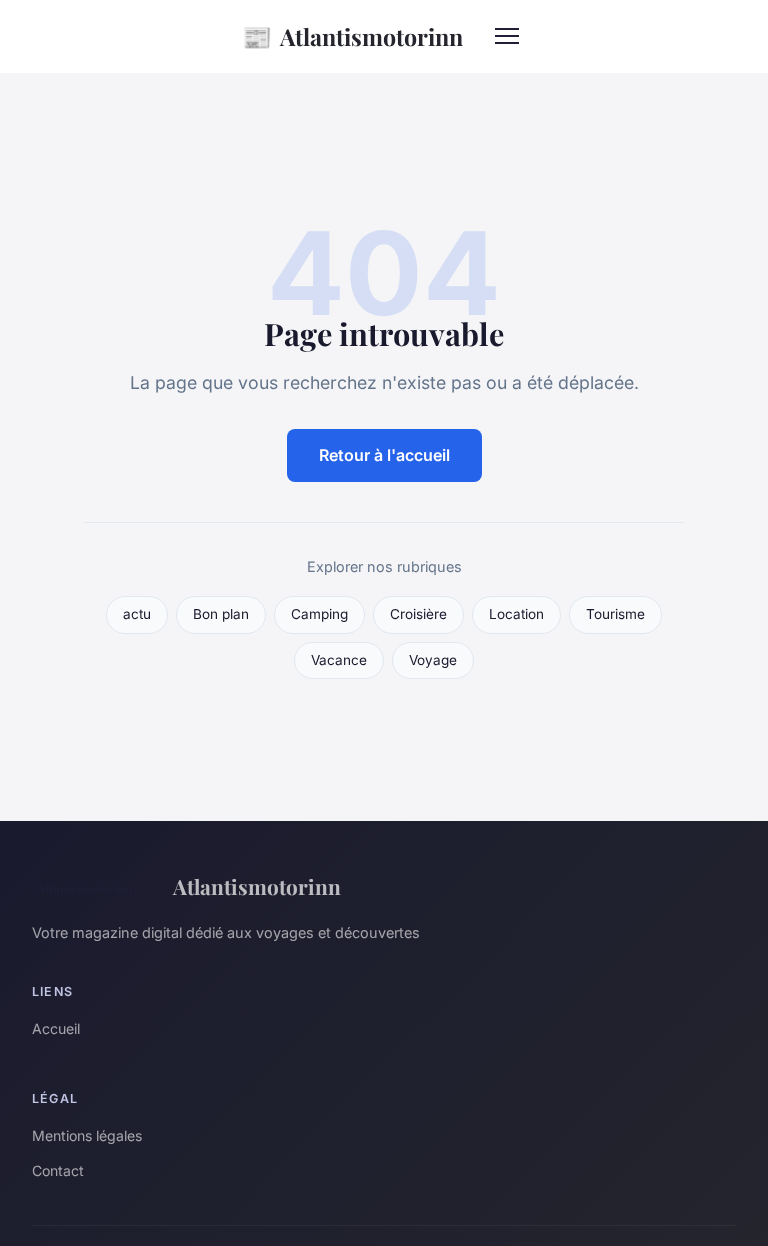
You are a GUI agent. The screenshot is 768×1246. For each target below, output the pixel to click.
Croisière (418, 614)
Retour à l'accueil (384, 455)
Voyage (433, 660)
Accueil (56, 1028)
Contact (58, 1170)
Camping (319, 614)
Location (516, 614)
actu (137, 614)
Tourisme (615, 614)
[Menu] (507, 36)
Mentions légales (87, 1135)
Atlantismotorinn (352, 36)
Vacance (339, 660)
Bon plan (221, 614)
